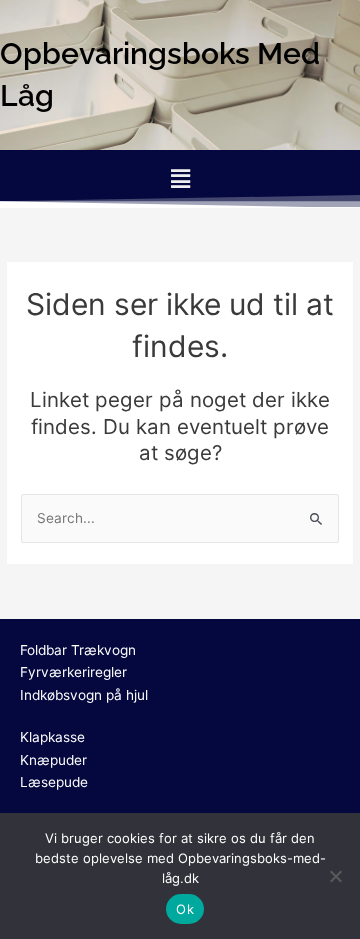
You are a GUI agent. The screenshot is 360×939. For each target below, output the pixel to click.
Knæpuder (53, 760)
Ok (185, 909)
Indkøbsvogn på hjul (84, 695)
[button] (180, 178)
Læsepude (54, 782)
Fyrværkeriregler (73, 672)
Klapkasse (52, 737)
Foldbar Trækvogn (78, 650)
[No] (335, 876)
